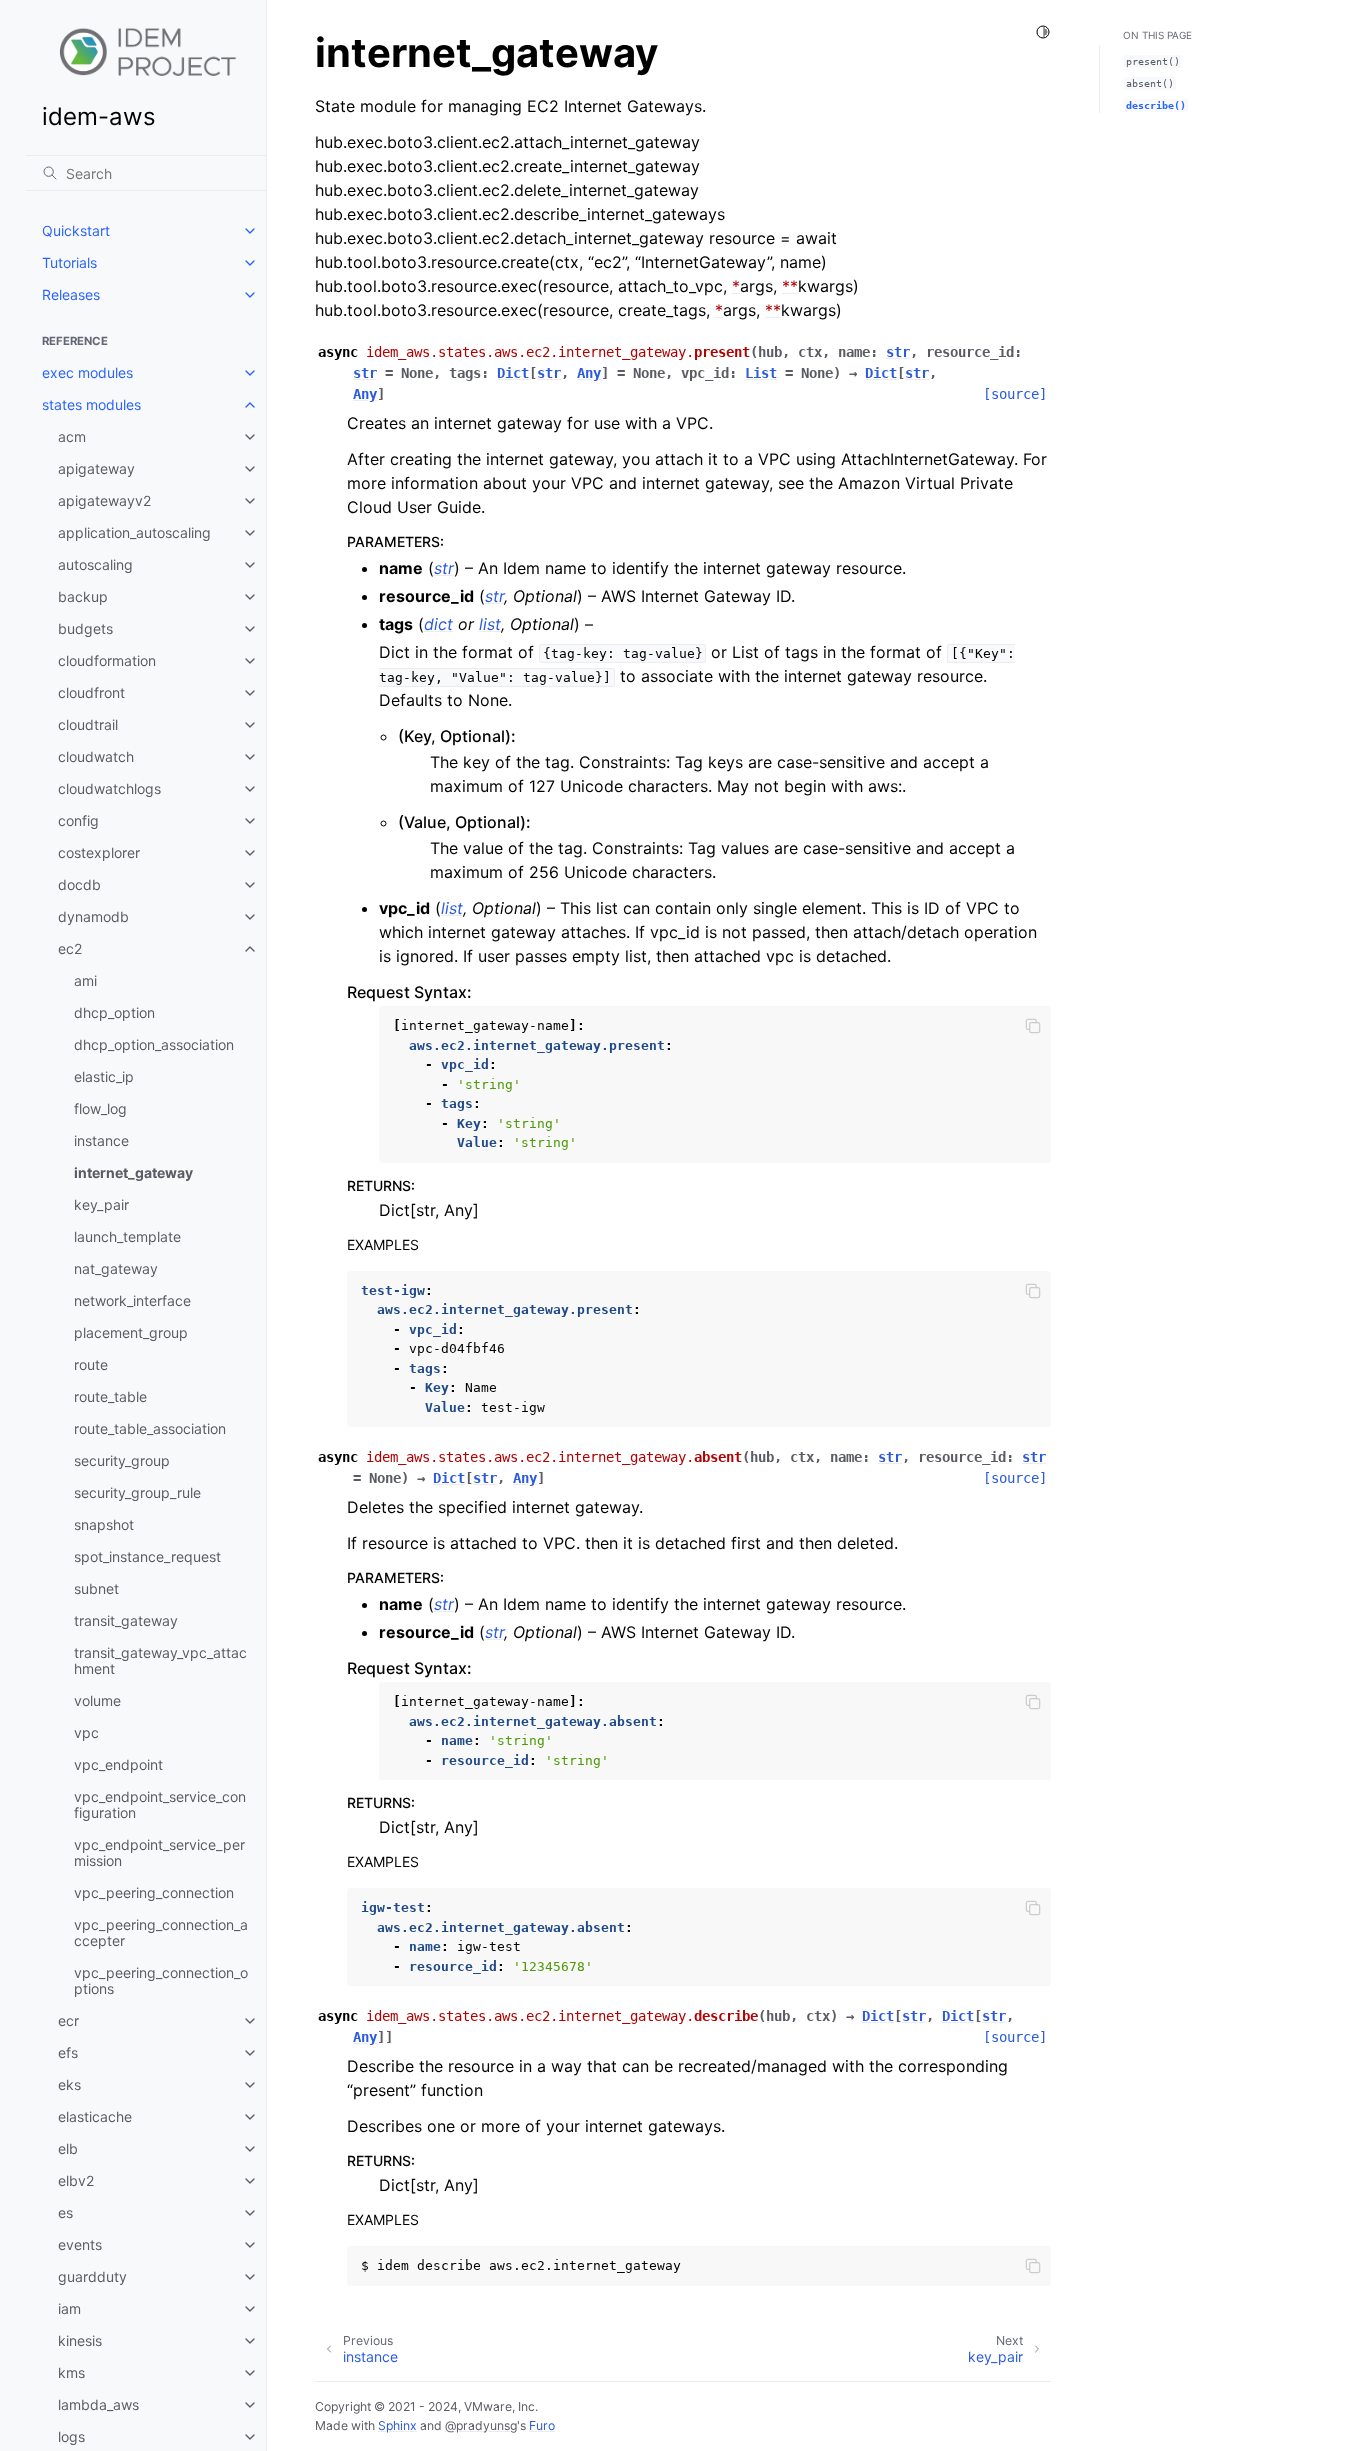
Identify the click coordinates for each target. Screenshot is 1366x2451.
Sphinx (397, 2425)
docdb (79, 884)
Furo (542, 2425)
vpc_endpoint (118, 1764)
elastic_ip (104, 1076)
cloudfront (91, 692)
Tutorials (69, 262)
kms (71, 2372)
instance (101, 1140)
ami (85, 980)
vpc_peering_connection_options (161, 1980)
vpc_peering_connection (154, 1892)
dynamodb (93, 916)
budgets (85, 628)
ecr (68, 2020)
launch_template (127, 1236)
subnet (96, 1588)
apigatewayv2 (104, 500)
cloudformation (107, 660)
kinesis (80, 2340)
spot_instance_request (147, 1556)
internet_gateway (133, 1172)
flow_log (100, 1108)
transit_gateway (126, 1620)
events (80, 2244)
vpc (86, 1732)
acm (72, 436)
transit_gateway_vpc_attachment (160, 1660)
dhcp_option (114, 1012)
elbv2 (76, 2180)
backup (83, 596)
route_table (110, 1396)
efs (68, 2052)
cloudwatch (96, 756)
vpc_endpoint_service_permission (159, 1852)
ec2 (70, 948)
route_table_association (150, 1428)
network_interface (132, 1300)
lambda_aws (98, 2404)
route (91, 1364)
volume (97, 1700)
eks (69, 2084)
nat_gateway (116, 1268)
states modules (91, 404)
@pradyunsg (481, 2425)
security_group (122, 1460)
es (65, 2212)
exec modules (87, 372)
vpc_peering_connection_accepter (161, 1932)
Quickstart (76, 230)
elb (68, 2148)
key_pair (101, 1204)
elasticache (95, 2116)
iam (69, 2308)
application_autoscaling (134, 532)
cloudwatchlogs (109, 788)
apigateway (96, 468)
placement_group (131, 1332)
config (78, 820)
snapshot (104, 1524)
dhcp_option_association (154, 1044)
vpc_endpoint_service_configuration (160, 1804)
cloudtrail (88, 724)
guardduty (92, 2276)
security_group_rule (137, 1492)
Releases (71, 294)
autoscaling (95, 564)
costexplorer (99, 852)
